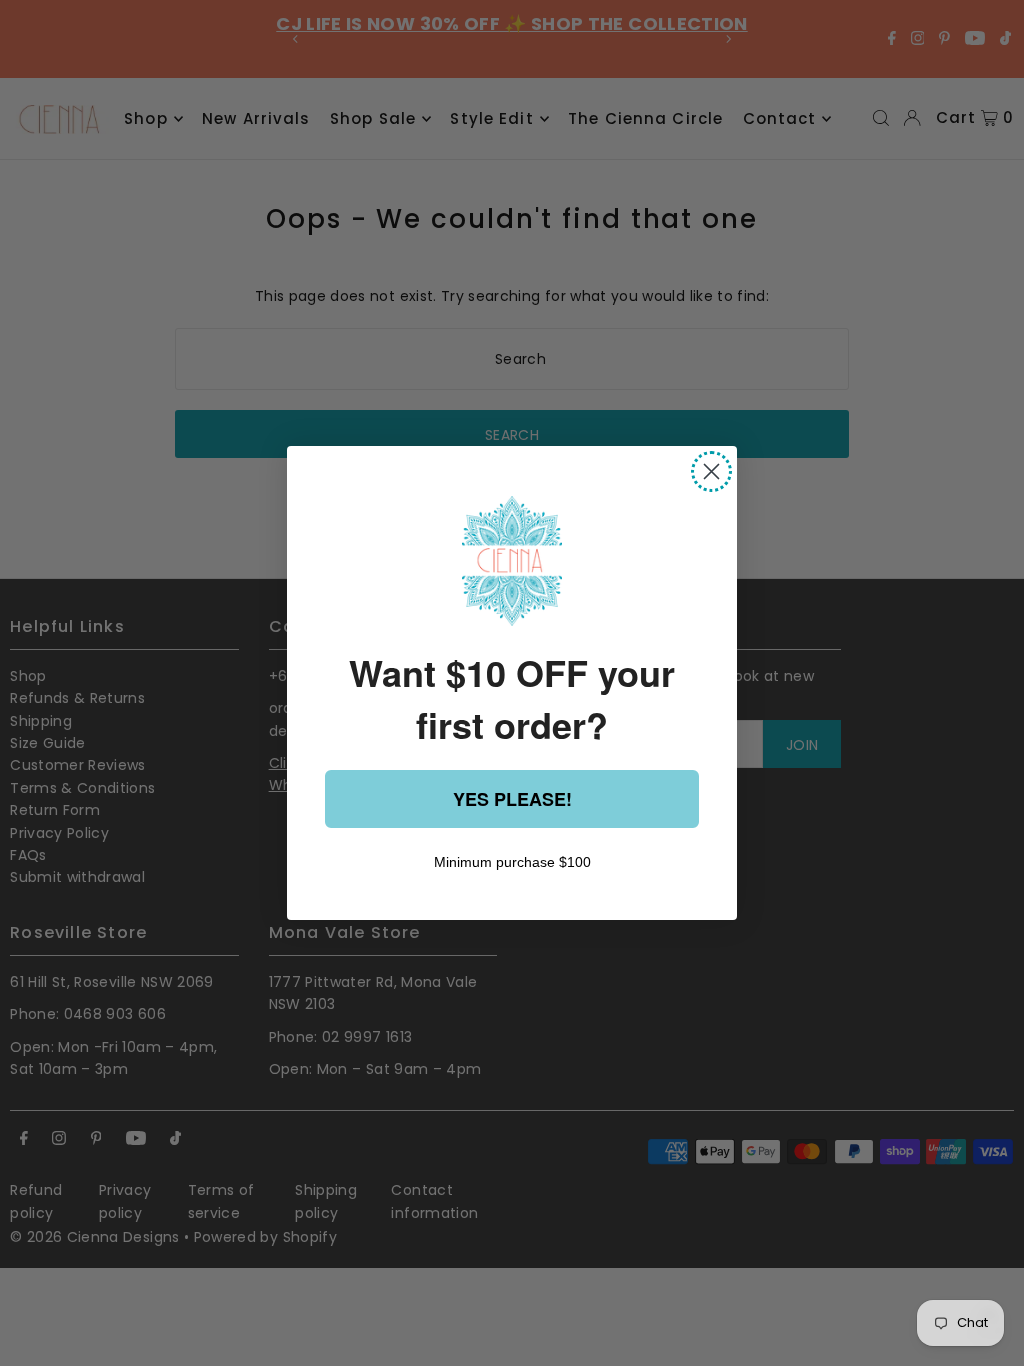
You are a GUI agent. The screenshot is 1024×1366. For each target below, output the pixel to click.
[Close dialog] (711, 471)
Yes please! (512, 799)
